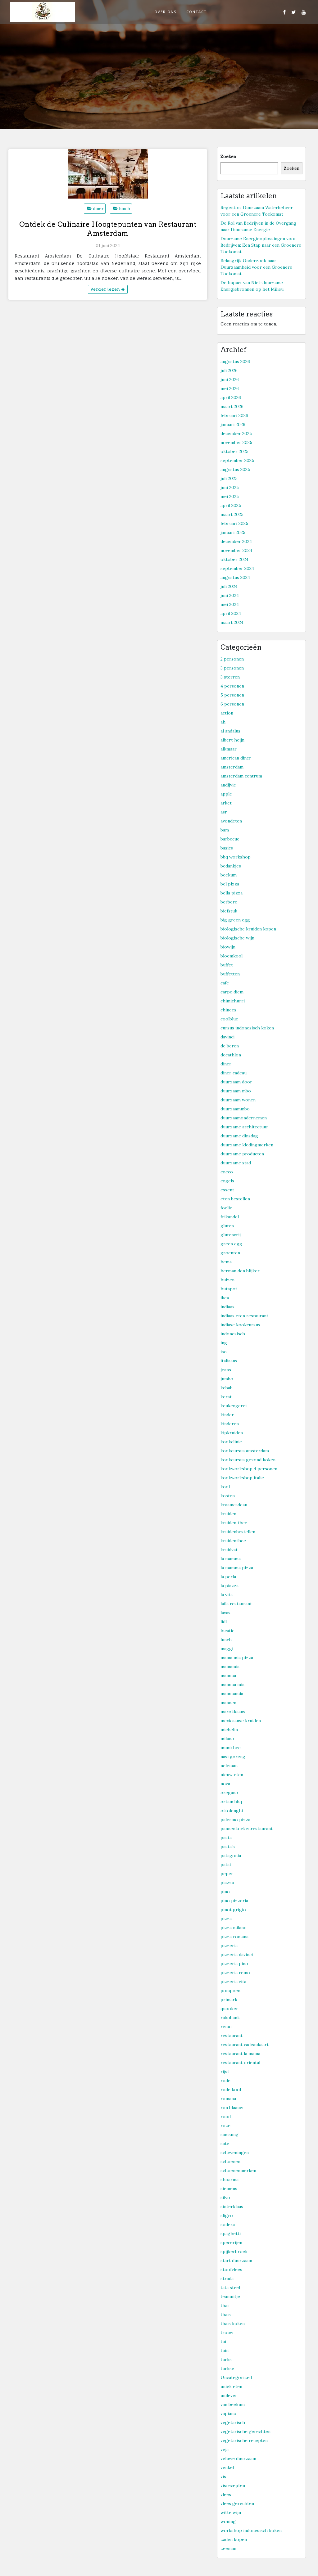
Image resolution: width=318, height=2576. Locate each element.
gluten (227, 1226)
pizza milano (234, 1928)
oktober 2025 (234, 451)
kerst (226, 1397)
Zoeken (228, 156)
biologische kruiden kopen (248, 929)
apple (226, 794)
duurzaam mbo (236, 1091)
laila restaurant (236, 1604)
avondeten (231, 821)
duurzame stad (236, 1163)
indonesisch (233, 1334)
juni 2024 (230, 595)
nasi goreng (233, 1757)
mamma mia (232, 1685)
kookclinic (231, 1442)
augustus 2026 (235, 361)
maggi (227, 1649)
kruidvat (229, 1550)
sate (225, 2144)
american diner (236, 758)
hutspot (229, 1289)
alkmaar (229, 749)
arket (226, 803)
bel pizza (230, 884)
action (227, 713)
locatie (227, 1631)
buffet (227, 965)
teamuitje (230, 2296)
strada (227, 2278)
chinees (228, 1010)
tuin (225, 2350)
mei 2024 (230, 604)
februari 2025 (234, 523)
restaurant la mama (240, 2054)
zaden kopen (234, 2539)
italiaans (229, 1361)
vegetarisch (233, 2422)
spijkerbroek (234, 2251)
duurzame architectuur (244, 1127)
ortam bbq (231, 1802)
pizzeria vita (233, 1982)
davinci (227, 1037)
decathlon (231, 1055)
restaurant (232, 2036)
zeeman (228, 2548)
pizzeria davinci (237, 1955)
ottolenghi (232, 1811)
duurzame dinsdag (239, 1136)
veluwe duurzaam (238, 2458)
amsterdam (232, 767)
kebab (227, 1388)
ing (224, 1343)
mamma (228, 1676)
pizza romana (234, 1937)
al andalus (230, 731)
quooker (229, 2009)
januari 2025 (233, 532)
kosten (228, 1496)
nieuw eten (232, 1775)
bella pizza (232, 893)
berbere (229, 902)
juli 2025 (229, 478)
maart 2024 (232, 622)
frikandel (230, 1217)
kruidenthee (233, 1541)
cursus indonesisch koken (247, 1028)
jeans (226, 1370)
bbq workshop (236, 857)
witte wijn (231, 2512)
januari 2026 (233, 424)
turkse (227, 2368)
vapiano (228, 2413)
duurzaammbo (235, 1109)
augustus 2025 (235, 469)
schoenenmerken (238, 2171)
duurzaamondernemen (244, 1118)
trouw (227, 2332)
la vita (227, 1595)
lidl (224, 1622)
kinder (227, 1415)
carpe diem (232, 992)
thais (226, 2314)
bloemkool (232, 956)
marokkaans (233, 1712)
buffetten (230, 974)
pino (225, 1892)
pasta (226, 1838)
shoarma (229, 2180)
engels (227, 1181)
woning (228, 2521)
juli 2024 (229, 586)
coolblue (229, 1019)
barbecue (230, 839)
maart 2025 (232, 514)
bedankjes (231, 866)
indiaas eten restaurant (244, 1316)
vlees (226, 2494)
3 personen (232, 668)
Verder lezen (106, 289)
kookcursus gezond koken (248, 1460)
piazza (227, 1883)
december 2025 (236, 433)
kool (225, 1487)
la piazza (229, 1586)
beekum (229, 875)
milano (227, 1739)
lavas (225, 1613)
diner (98, 208)
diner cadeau (234, 1073)
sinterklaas (232, 2206)
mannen (228, 1703)
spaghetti (231, 2233)
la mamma (231, 1559)
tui (223, 2341)
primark (229, 2000)
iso (224, 1352)
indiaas (227, 1307)
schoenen (230, 2162)
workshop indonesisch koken (251, 2530)
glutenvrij (231, 1235)
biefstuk (229, 911)
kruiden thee (234, 1523)
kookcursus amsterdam (245, 1451)
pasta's (228, 1847)
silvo (225, 2197)
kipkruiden (232, 1433)
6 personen (232, 704)
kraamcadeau (234, 1505)
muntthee (231, 1748)
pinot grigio (233, 1910)
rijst (225, 2072)
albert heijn (232, 740)
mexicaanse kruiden (241, 1721)
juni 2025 (230, 487)
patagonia (231, 1856)
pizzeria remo (235, 1973)
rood (226, 2117)
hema (226, 1262)
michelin (229, 1730)
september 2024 (237, 568)
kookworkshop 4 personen (249, 1469)
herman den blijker (240, 1271)
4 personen (232, 686)
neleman (229, 1766)
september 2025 (237, 460)
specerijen (231, 2242)
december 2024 (236, 541)
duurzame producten (242, 1154)
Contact (197, 12)
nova (225, 1784)
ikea (225, 1298)
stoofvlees (231, 2269)
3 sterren (230, 677)
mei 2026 (230, 388)
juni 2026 (230, 379)
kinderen (230, 1424)
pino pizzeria (234, 1901)
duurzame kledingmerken (247, 1145)
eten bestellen (235, 1199)
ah (223, 722)
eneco (227, 1172)
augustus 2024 (235, 577)
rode (225, 2081)
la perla (228, 1577)
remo (226, 2027)
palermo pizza (235, 1820)
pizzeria (229, 1946)
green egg (231, 1244)
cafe (225, 983)
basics (227, 848)
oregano (229, 1793)
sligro (227, 2215)
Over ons (165, 12)
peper (227, 1874)
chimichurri (233, 1001)
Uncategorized (236, 2377)
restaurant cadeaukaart (245, 2045)
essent (227, 1190)
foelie (226, 1208)
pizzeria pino (234, 1964)
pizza (226, 1919)
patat (226, 1865)
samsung (229, 2135)
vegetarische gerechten (245, 2431)
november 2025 (236, 442)
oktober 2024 (234, 559)
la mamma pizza (237, 1568)
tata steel (230, 2287)
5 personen (232, 695)
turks (226, 2359)
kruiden (228, 1514)
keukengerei (234, 1406)
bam (225, 830)
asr (224, 812)
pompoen (230, 1991)
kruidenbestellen (238, 1532)
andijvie (228, 785)
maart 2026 (232, 406)
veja (225, 2449)
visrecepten (233, 2485)
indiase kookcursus (240, 1325)
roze (225, 2126)
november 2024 (236, 550)
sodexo (228, 2224)
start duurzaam (236, 2260)
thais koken (233, 2323)
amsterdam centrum (241, 776)
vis (223, 2476)
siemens (229, 2188)
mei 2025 (230, 496)
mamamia (230, 1667)
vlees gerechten (237, 2503)
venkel (227, 2467)
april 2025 (231, 505)
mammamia (232, 1694)
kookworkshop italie (242, 1478)
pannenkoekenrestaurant (247, 1829)
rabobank (230, 2018)
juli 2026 (229, 370)
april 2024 (231, 613)
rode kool (231, 2090)
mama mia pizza (237, 1658)
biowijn (228, 947)
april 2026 (231, 397)
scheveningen (235, 2153)
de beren (230, 1046)
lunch (125, 208)
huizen (227, 1280)
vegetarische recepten (244, 2440)
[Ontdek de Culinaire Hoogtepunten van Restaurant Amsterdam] (108, 179)
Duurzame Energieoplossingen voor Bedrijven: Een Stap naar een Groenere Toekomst (261, 245)
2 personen (232, 659)
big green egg (235, 920)
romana (228, 2099)
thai (225, 2305)
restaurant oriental (240, 2063)
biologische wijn (237, 938)
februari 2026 (234, 415)
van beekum (233, 2404)
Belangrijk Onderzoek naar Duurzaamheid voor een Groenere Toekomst (256, 267)
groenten (230, 1253)
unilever (229, 2395)
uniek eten (231, 2386)
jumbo (227, 1379)
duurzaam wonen (238, 1100)
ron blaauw (232, 2108)
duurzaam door (236, 1082)
